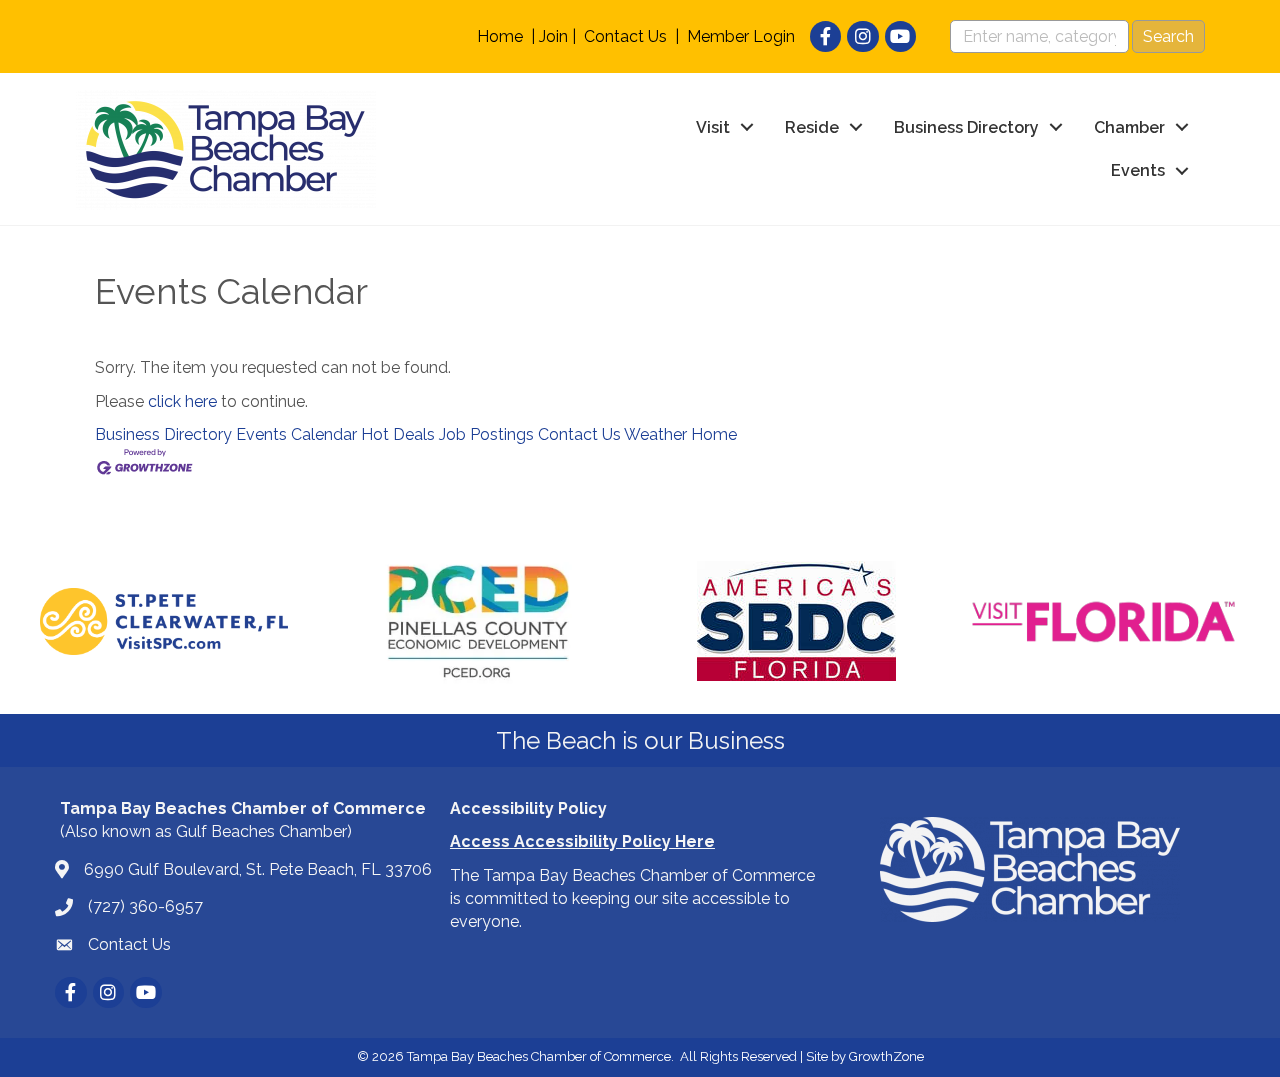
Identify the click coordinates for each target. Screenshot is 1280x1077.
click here (182, 401)
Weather (655, 434)
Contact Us (625, 36)
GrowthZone (886, 1056)
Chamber (1129, 127)
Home (500, 36)
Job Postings (486, 434)
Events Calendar (296, 434)
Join (553, 36)
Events (1138, 170)
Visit (713, 127)
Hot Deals (398, 434)
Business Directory (966, 127)
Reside (812, 127)
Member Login (741, 36)
